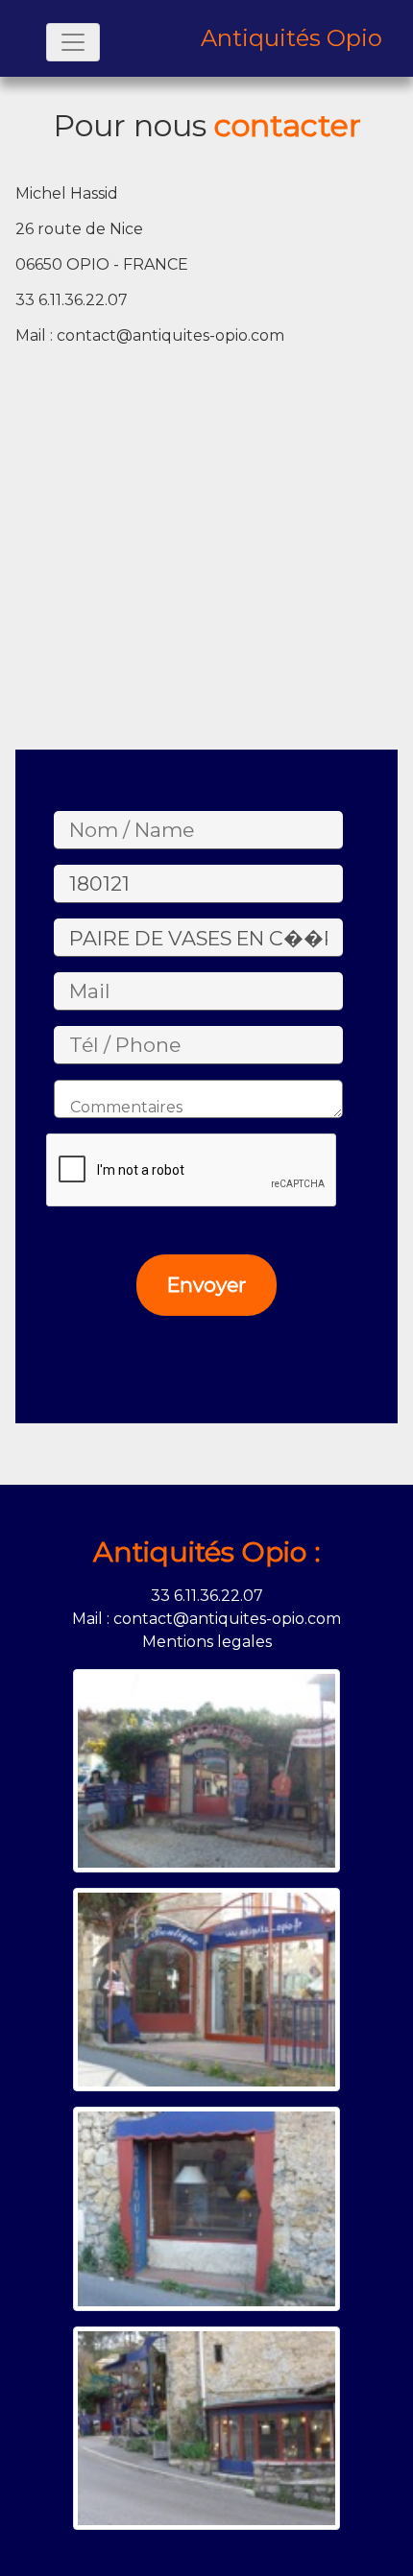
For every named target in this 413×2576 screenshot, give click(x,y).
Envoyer (206, 1285)
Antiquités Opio (292, 38)
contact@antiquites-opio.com (170, 335)
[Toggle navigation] (73, 42)
